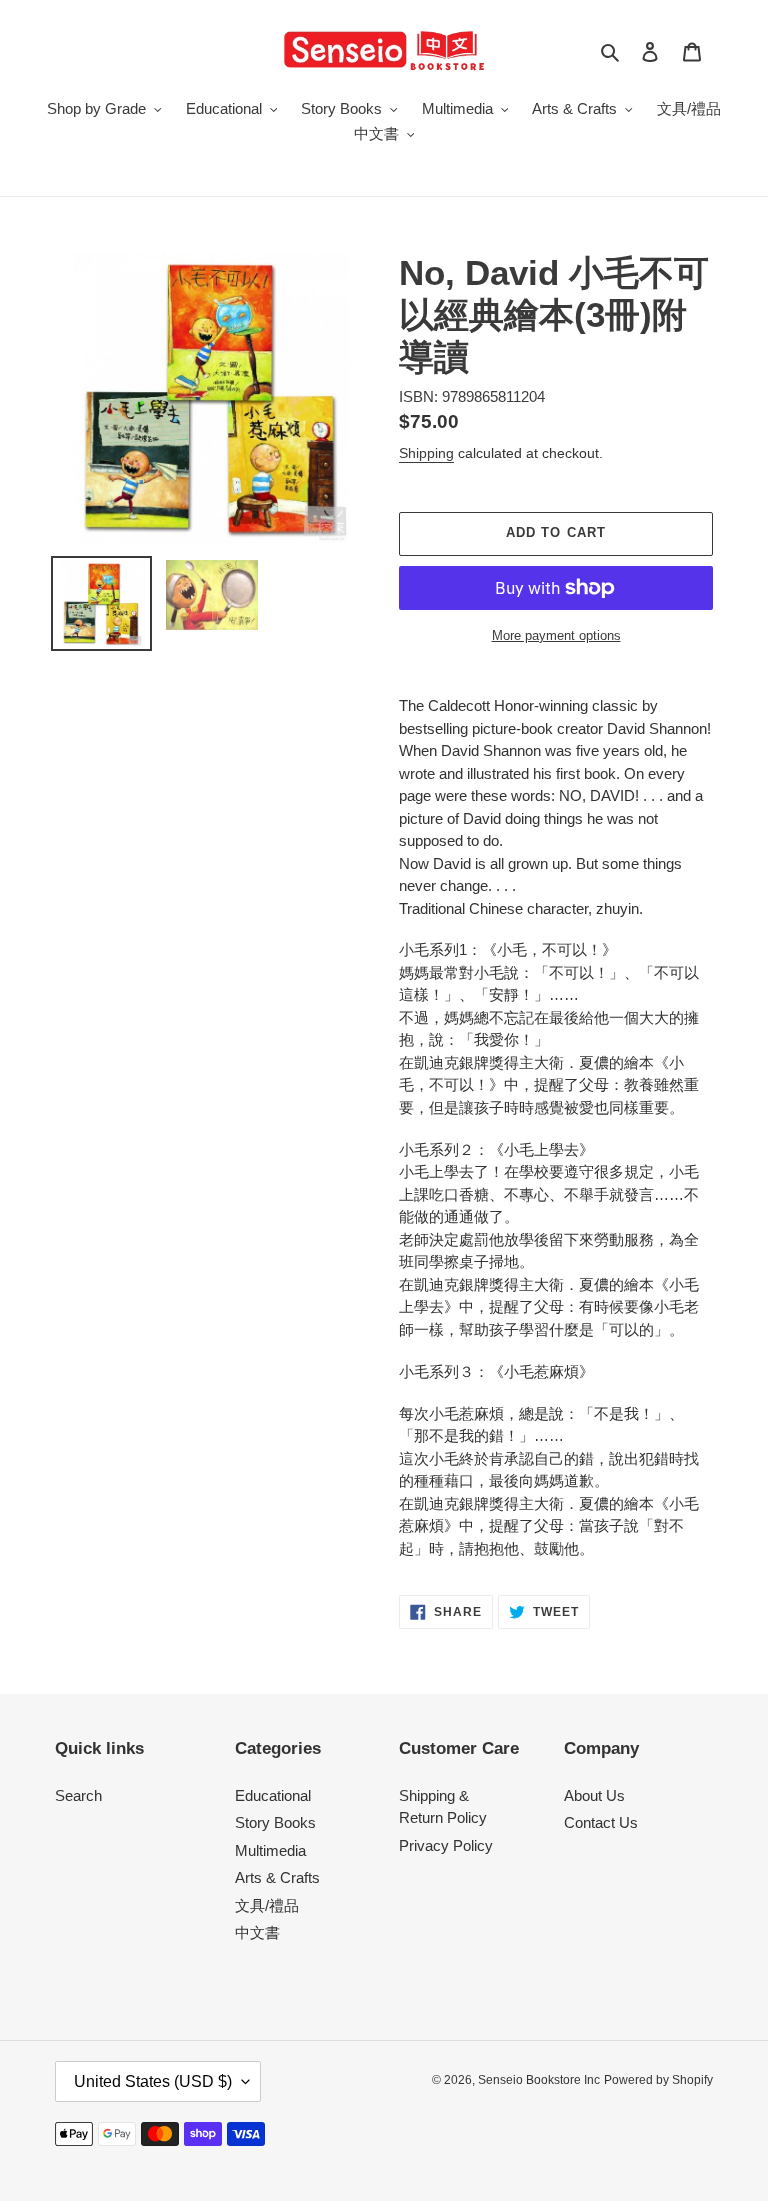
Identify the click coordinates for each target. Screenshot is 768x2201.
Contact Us (601, 1822)
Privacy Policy (446, 1845)
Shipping (426, 453)
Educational (273, 1795)
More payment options (556, 635)
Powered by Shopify (658, 2080)
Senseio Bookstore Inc (539, 2080)
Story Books (275, 1822)
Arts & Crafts (277, 1877)
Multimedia (270, 1850)
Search (78, 1795)
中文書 (257, 1932)
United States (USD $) (153, 2081)
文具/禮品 (267, 1905)
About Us (594, 1795)
